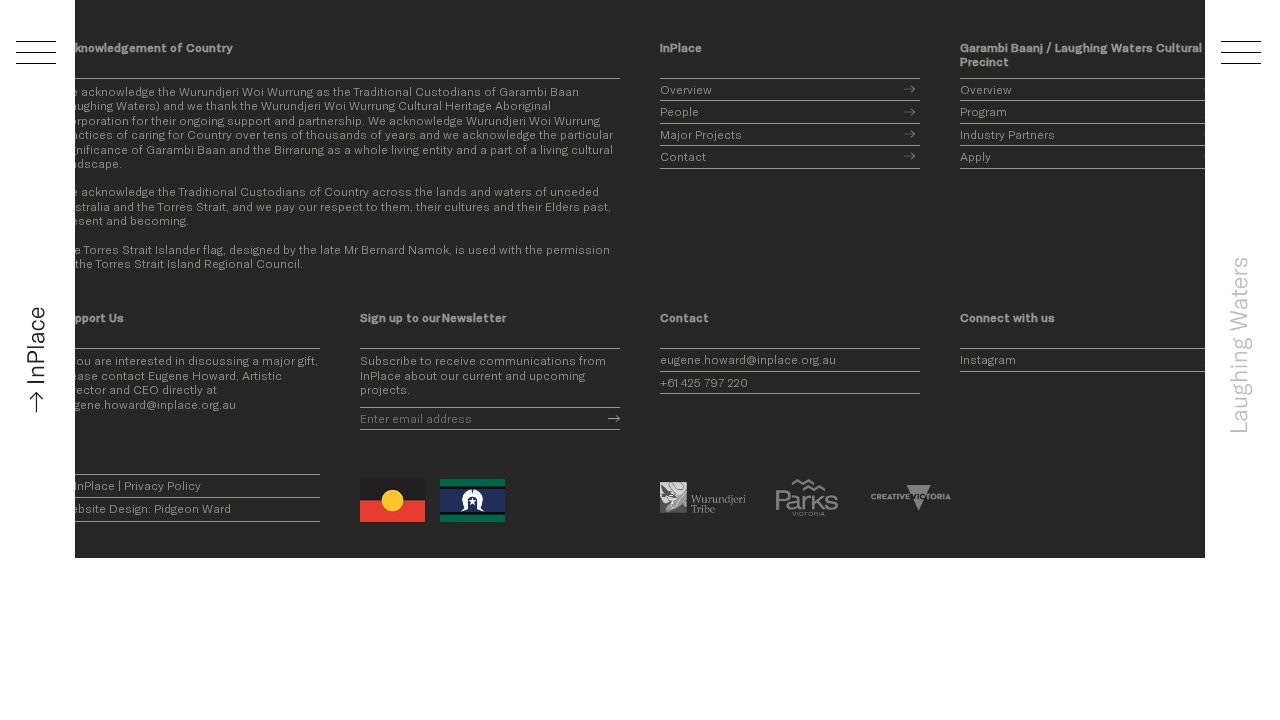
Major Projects (701, 134)
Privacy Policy (162, 485)
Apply (975, 156)
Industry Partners (1007, 134)
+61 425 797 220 (704, 382)
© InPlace (87, 485)
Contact (683, 156)
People (679, 111)
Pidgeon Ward (192, 508)
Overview (686, 89)
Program (983, 111)
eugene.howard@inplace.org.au (748, 359)
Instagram (988, 359)
